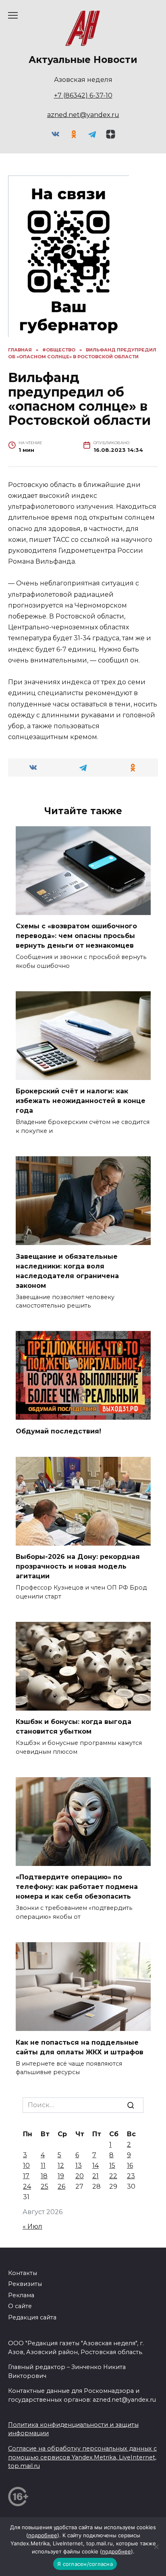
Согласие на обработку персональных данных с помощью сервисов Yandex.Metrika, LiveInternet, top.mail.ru (82, 2457)
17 (26, 2176)
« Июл (32, 2226)
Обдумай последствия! (58, 1431)
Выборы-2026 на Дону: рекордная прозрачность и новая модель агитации (78, 1566)
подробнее (43, 2535)
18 (44, 2176)
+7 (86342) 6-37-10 (83, 95)
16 (130, 2165)
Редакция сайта (32, 2317)
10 (26, 2165)
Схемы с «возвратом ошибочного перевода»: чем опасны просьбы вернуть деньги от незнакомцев (76, 936)
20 (80, 2176)
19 (61, 2176)
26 (61, 2186)
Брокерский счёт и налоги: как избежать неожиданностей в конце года (81, 1101)
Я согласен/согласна (85, 2564)
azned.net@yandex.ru (83, 115)
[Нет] (156, 2547)
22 (113, 2176)
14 (95, 2165)
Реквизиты (25, 2284)
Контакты (23, 2273)
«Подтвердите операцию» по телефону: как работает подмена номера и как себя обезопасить (77, 1887)
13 (79, 2165)
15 (112, 2165)
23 (131, 2176)
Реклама (21, 2295)
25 (45, 2186)
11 (43, 2165)
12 (61, 2165)
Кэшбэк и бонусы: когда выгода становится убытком (74, 1727)
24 (27, 2186)
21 (95, 2176)
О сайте (20, 2306)
